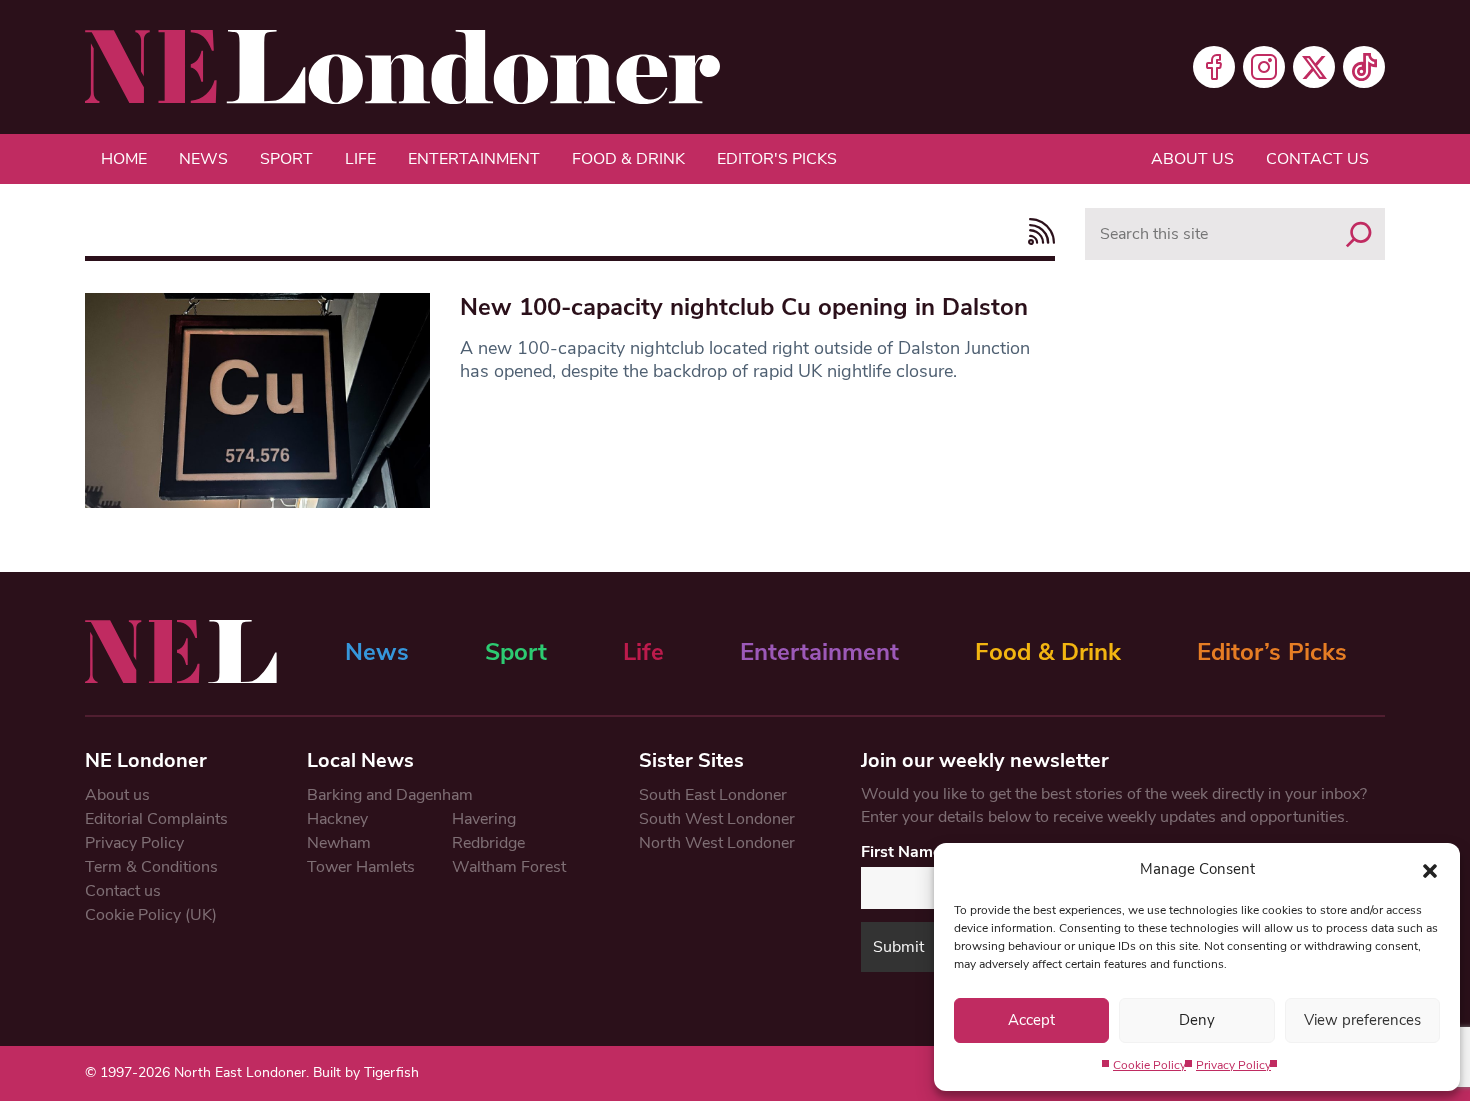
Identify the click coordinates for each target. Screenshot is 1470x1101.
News (203, 159)
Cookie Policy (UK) (151, 915)
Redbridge (488, 843)
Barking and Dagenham (390, 795)
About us (1192, 159)
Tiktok (1364, 67)
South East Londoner (713, 795)
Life (360, 159)
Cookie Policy (1149, 1065)
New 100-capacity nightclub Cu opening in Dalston (744, 307)
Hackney (337, 819)
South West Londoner (717, 819)
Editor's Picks (777, 159)
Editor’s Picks (1272, 652)
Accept (1031, 1020)
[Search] (1359, 234)
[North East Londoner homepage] (402, 67)
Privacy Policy (1233, 1065)
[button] (1430, 869)
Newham (339, 843)
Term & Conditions (151, 867)
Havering (484, 819)
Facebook (1214, 67)
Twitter (1314, 67)
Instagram (1264, 67)
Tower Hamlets (361, 867)
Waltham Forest (509, 867)
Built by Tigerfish (366, 1072)
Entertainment (474, 159)
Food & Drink (628, 159)
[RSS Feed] (1036, 231)
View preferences (1362, 1020)
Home (124, 159)
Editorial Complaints (156, 819)
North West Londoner (717, 843)
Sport (286, 159)
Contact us (1317, 159)
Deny (1197, 1020)
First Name (901, 852)
